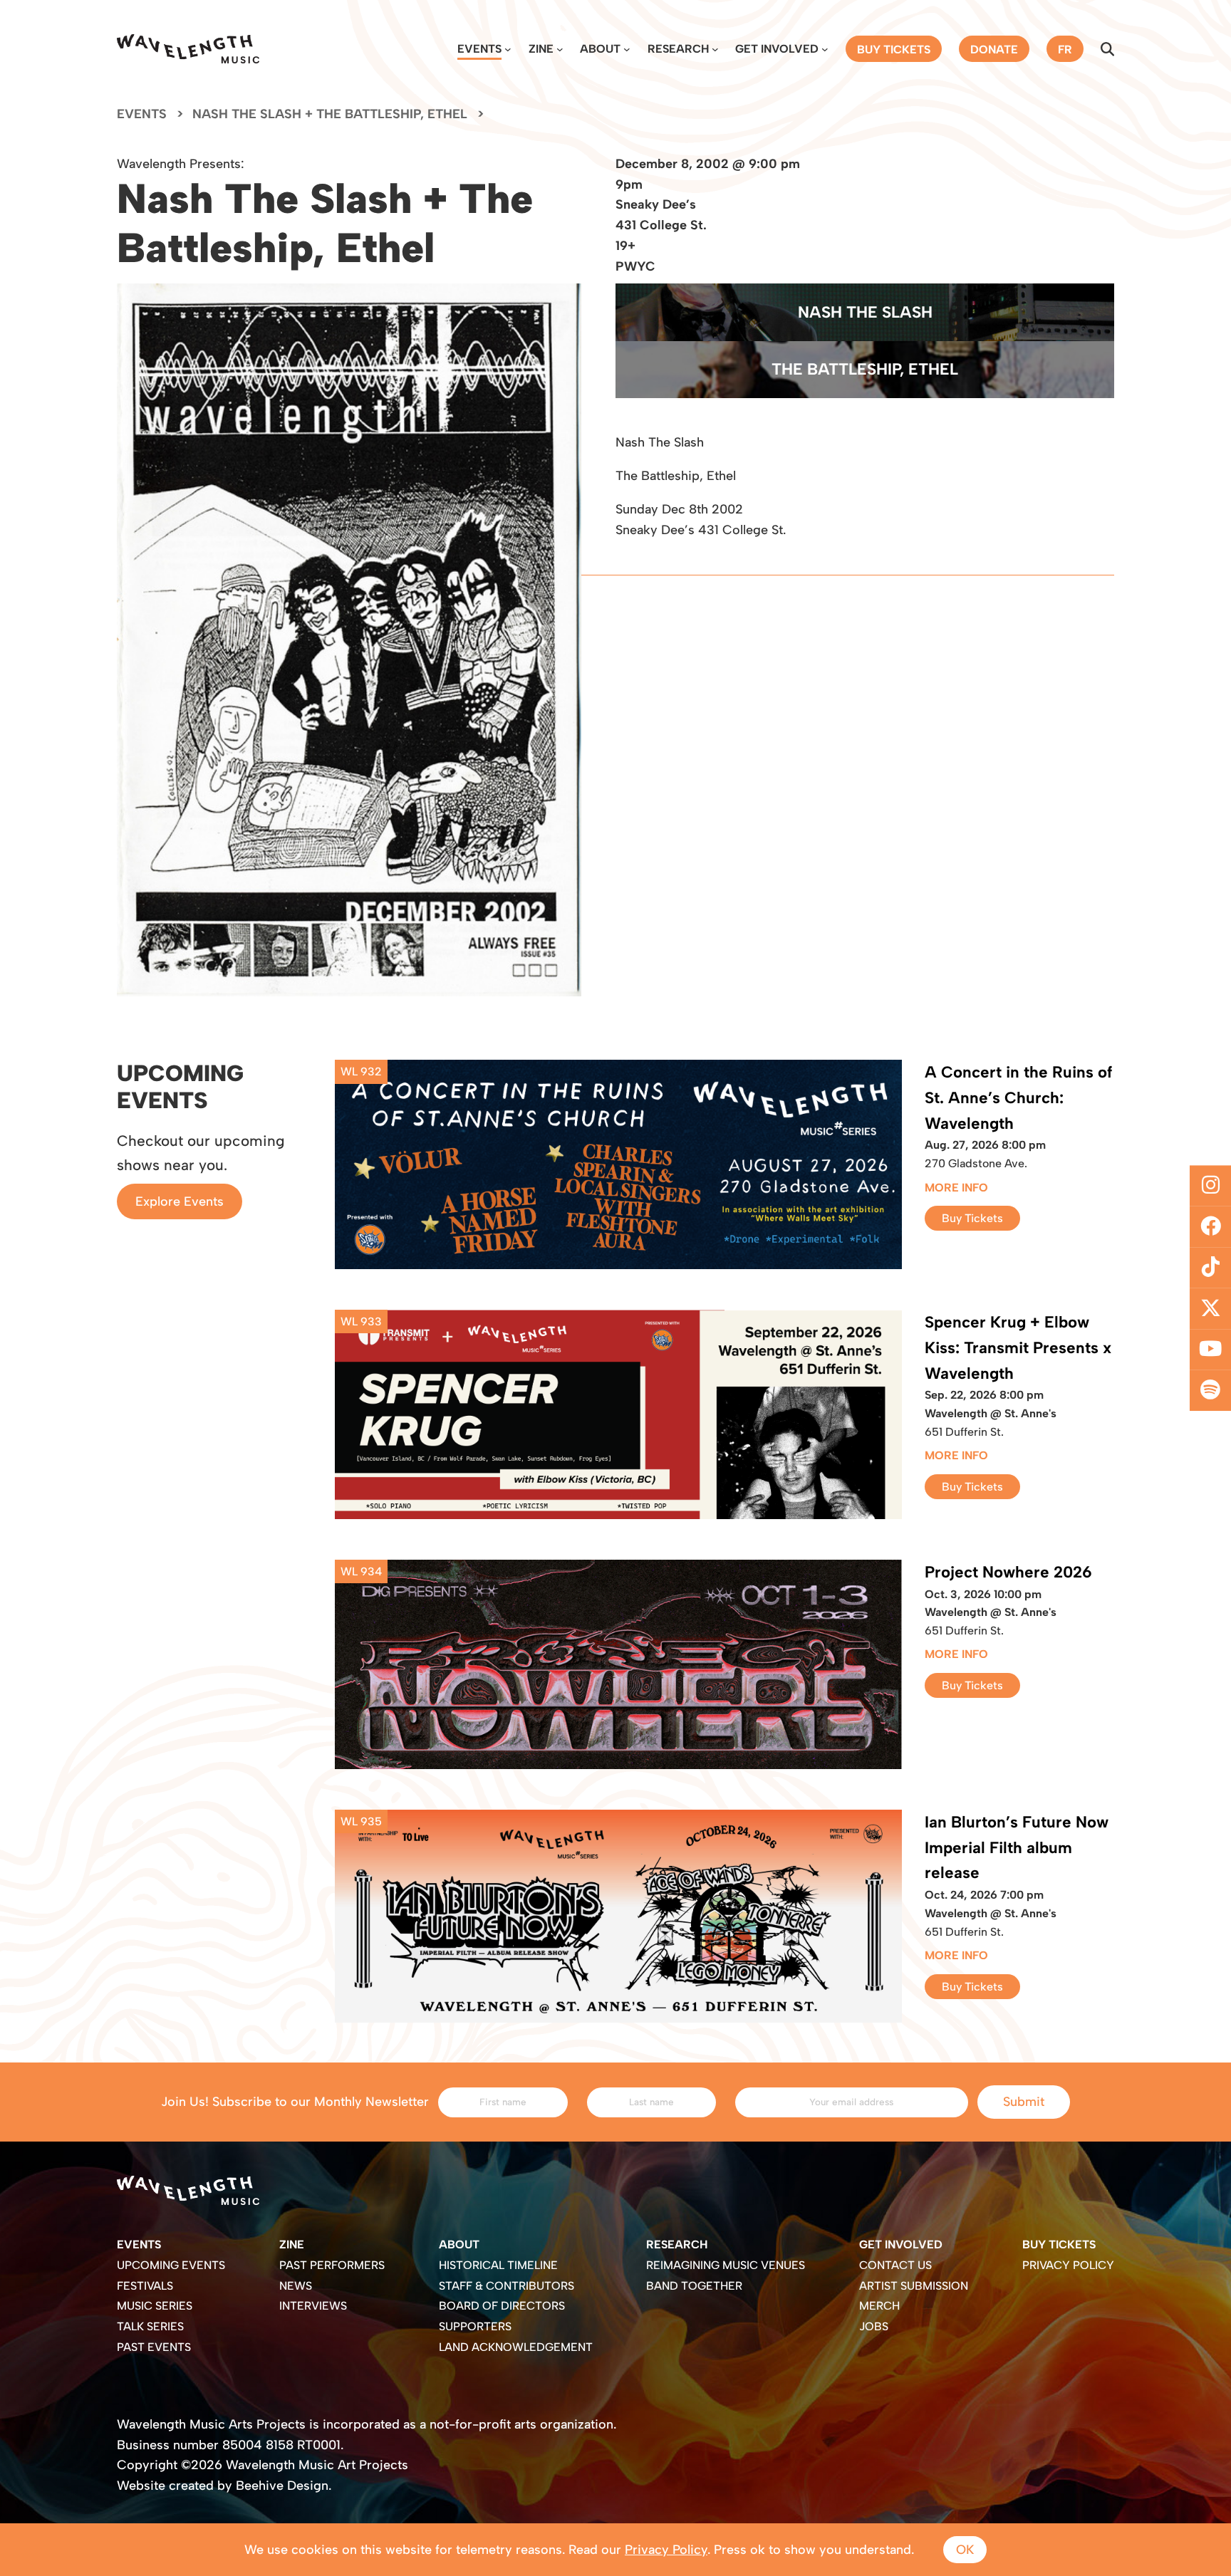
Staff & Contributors (507, 2286)
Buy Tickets (972, 1218)
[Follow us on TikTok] (1210, 1268)
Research (678, 49)
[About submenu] (627, 49)
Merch (879, 2306)
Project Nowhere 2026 (1008, 1572)
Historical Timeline (498, 2265)
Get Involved (777, 49)
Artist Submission (914, 2286)
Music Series (155, 2306)
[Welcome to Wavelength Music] (188, 49)
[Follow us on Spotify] (1210, 1391)
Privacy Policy (1068, 2265)
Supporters (475, 2326)
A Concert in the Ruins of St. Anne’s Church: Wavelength (1018, 1098)
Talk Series (150, 2326)
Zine (541, 49)
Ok (965, 2550)
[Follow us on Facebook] (1210, 1226)
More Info (956, 1188)
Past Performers (332, 2265)
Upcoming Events (171, 2265)
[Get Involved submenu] (825, 49)
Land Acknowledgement (516, 2347)
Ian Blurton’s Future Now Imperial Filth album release (1017, 1848)
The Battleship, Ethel (865, 369)
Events (479, 49)
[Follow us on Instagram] (1210, 1186)
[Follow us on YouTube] (1210, 1350)
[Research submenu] (715, 49)
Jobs (874, 2326)
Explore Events (180, 1201)
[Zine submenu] (560, 49)
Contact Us (895, 2265)
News (296, 2286)
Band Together (694, 2286)
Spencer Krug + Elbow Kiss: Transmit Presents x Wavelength (1018, 1348)
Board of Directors (502, 2306)
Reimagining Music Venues (726, 2265)
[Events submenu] (508, 49)
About (600, 49)
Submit (1024, 2102)
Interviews (313, 2306)
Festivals (145, 2286)
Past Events (154, 2347)
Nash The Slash (865, 312)
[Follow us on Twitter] (1210, 1309)
